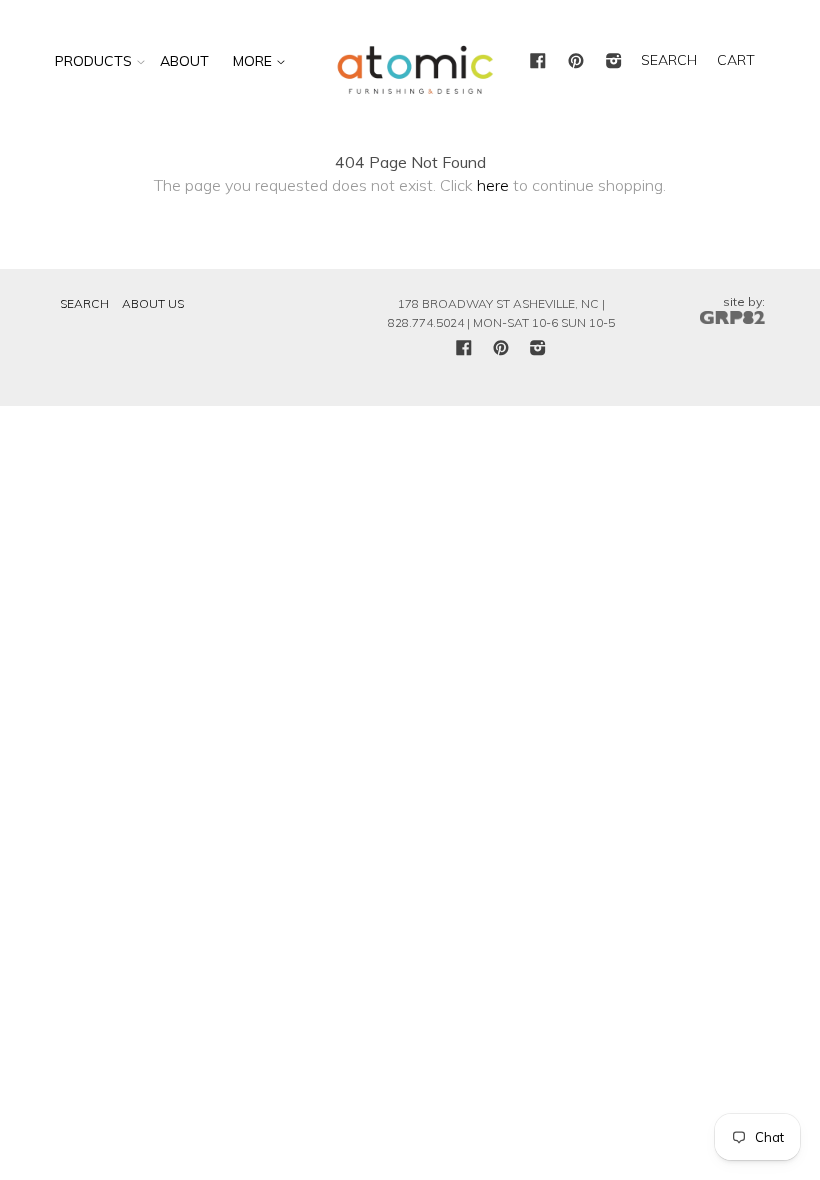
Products (93, 61)
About (184, 61)
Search (84, 303)
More (254, 61)
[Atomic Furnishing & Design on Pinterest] (576, 62)
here (493, 185)
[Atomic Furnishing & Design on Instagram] (614, 62)
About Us (153, 303)
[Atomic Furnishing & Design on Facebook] (538, 62)
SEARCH (669, 60)
